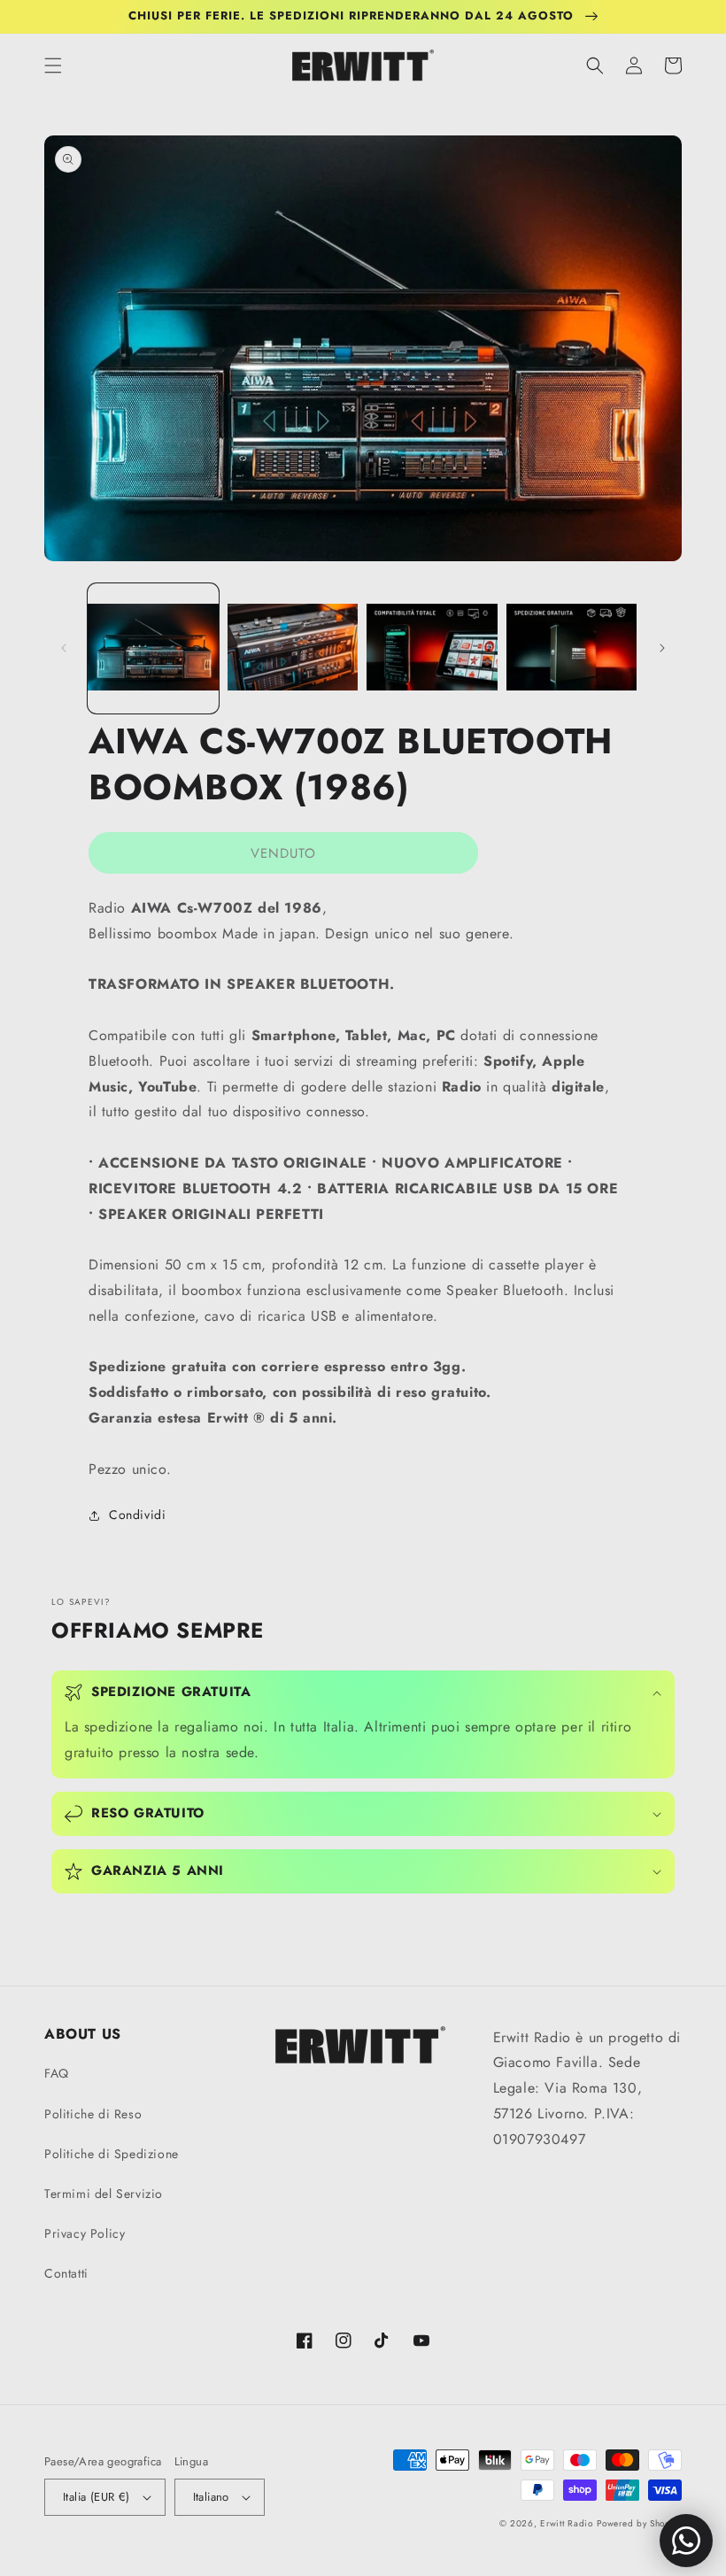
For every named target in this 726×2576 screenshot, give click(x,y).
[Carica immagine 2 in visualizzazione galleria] (293, 649)
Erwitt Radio (566, 2523)
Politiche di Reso (93, 2114)
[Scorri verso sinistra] (64, 648)
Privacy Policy (85, 2233)
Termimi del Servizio (104, 2194)
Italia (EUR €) (97, 2497)
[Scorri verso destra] (662, 648)
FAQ (57, 2073)
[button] (53, 66)
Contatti (66, 2273)
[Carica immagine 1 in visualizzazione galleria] (153, 649)
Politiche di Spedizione (112, 2154)
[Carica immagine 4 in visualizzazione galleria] (572, 649)
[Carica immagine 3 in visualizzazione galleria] (432, 649)
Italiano (211, 2497)
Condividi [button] (137, 1515)
